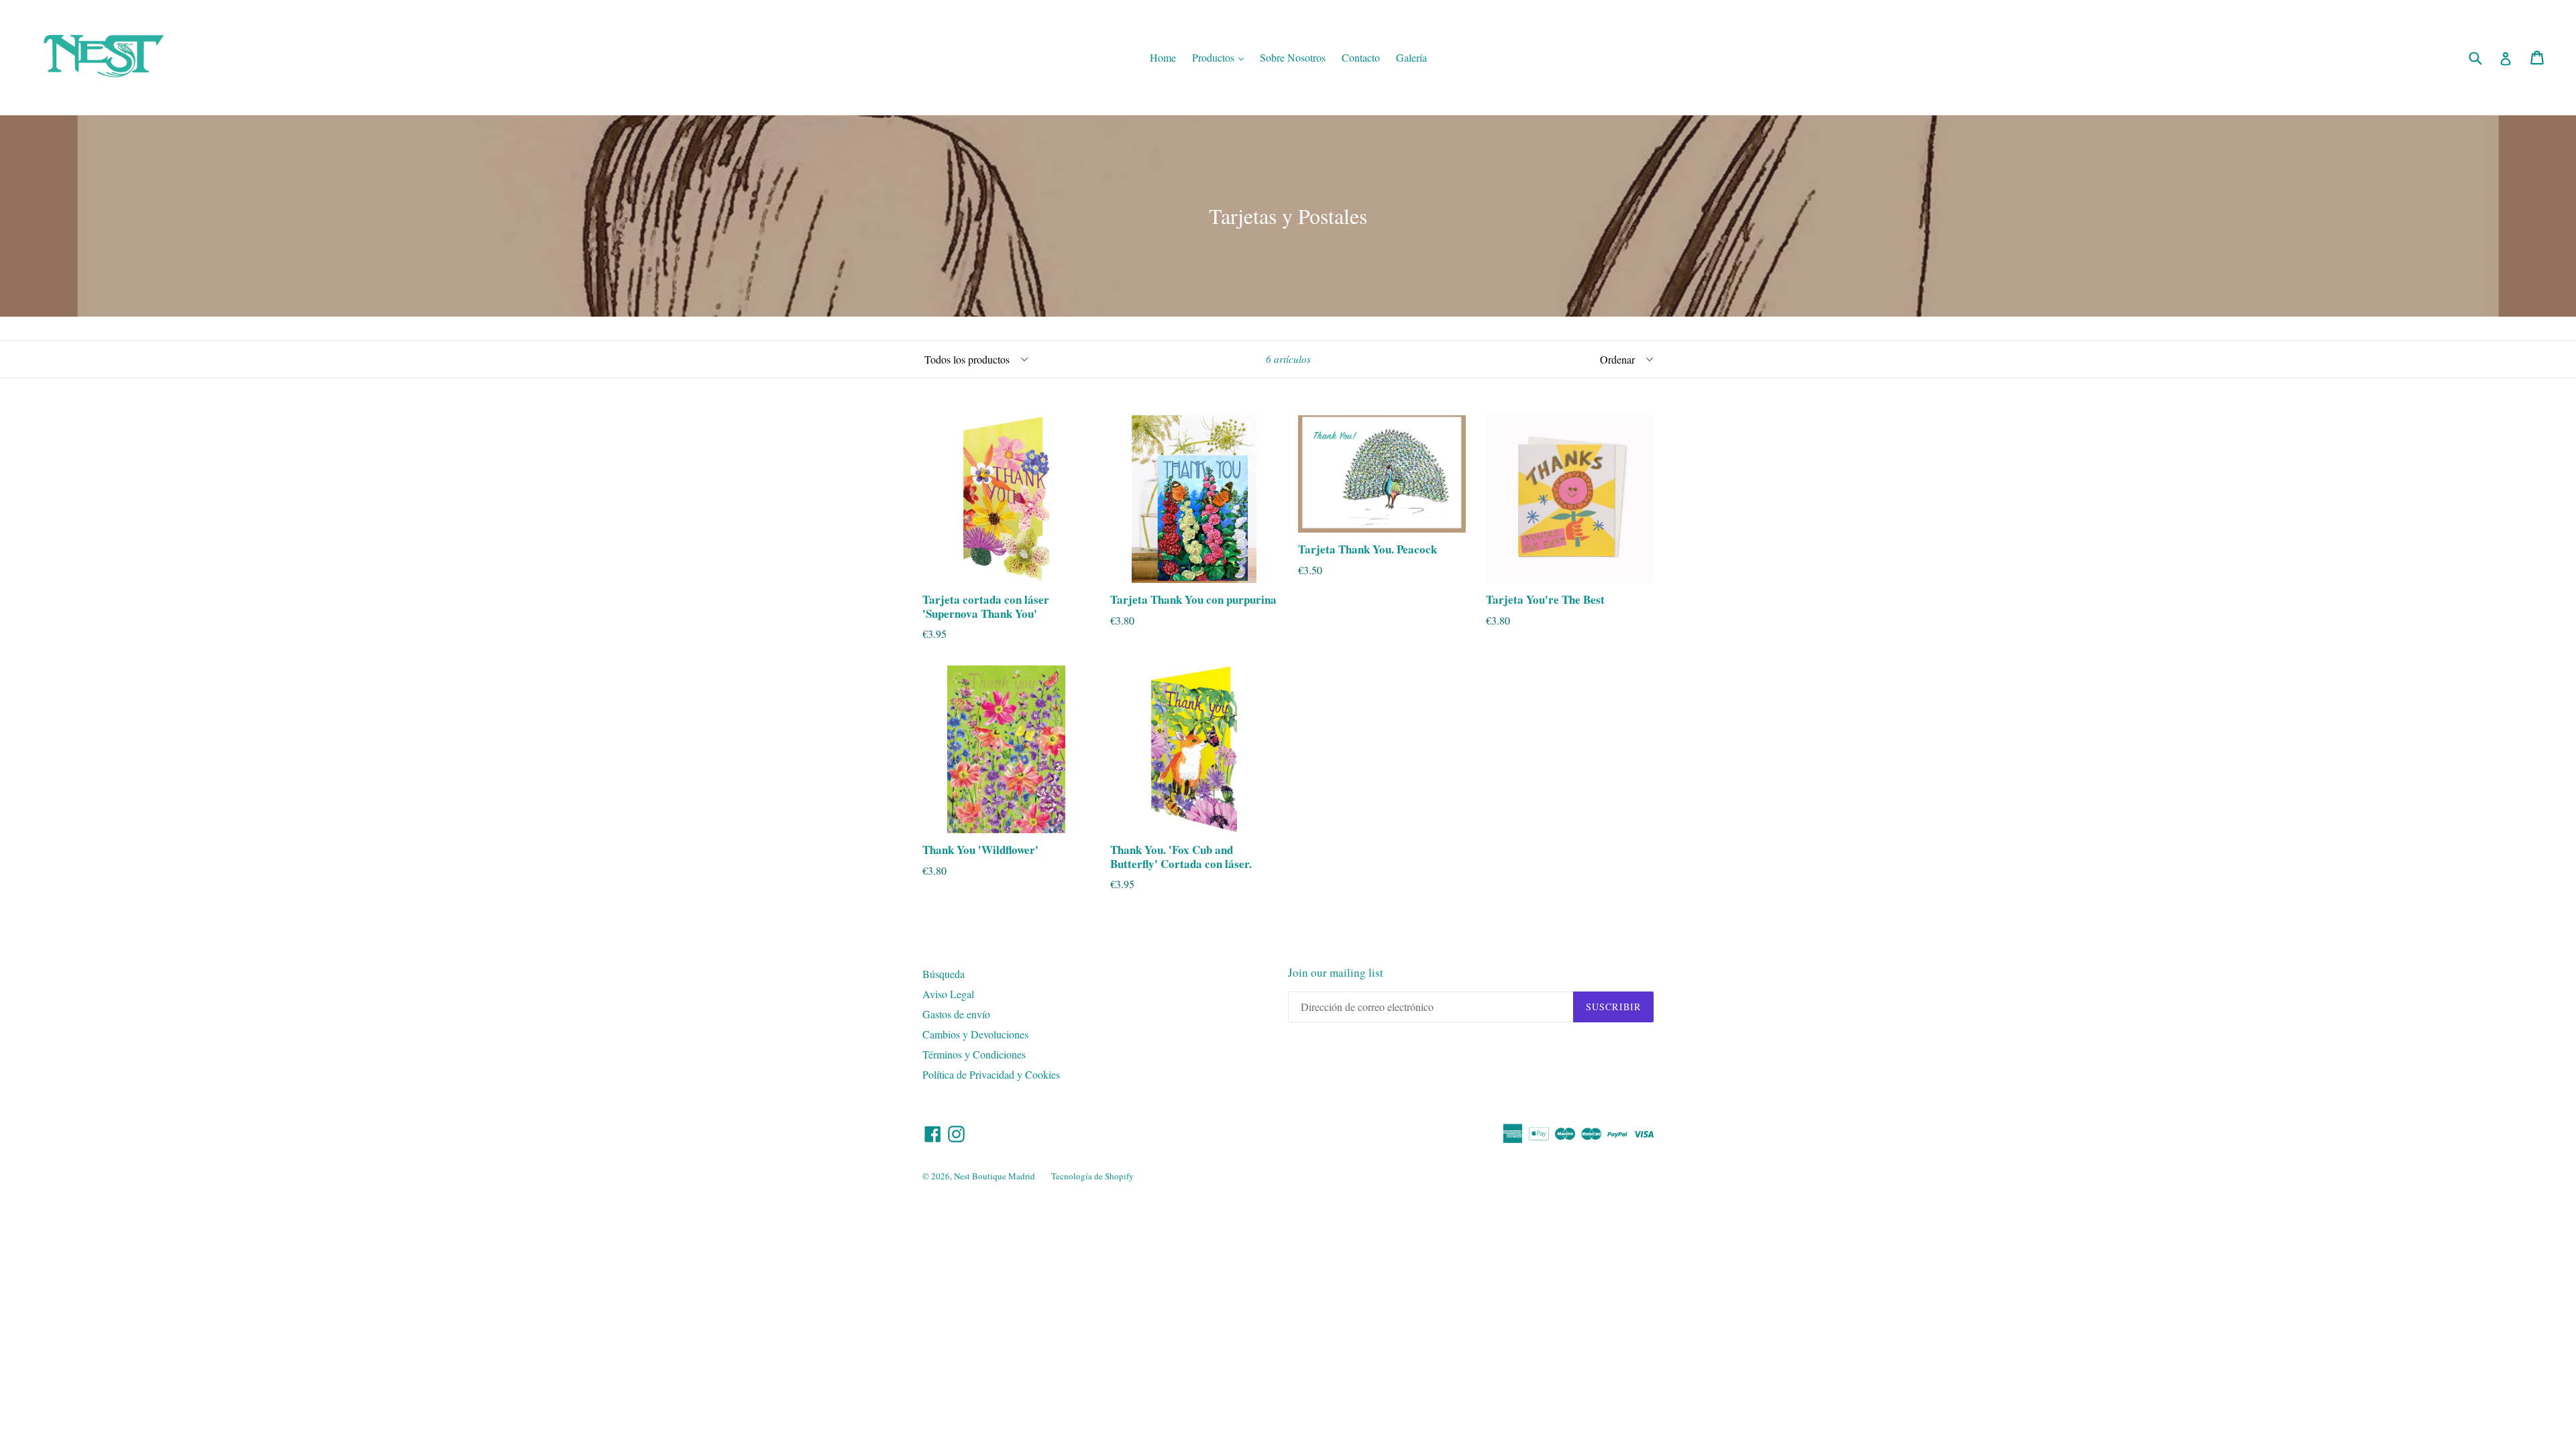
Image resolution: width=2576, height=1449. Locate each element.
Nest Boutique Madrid (995, 1176)
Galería (1411, 57)
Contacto (1361, 57)
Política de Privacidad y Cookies (991, 1074)
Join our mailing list (1336, 973)
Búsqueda (944, 974)
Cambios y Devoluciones (975, 1034)
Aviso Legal (948, 994)
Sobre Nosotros (1293, 57)
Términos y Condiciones (974, 1054)
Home (1163, 57)
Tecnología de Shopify (1092, 1176)
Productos (1221, 57)
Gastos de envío (956, 1014)
